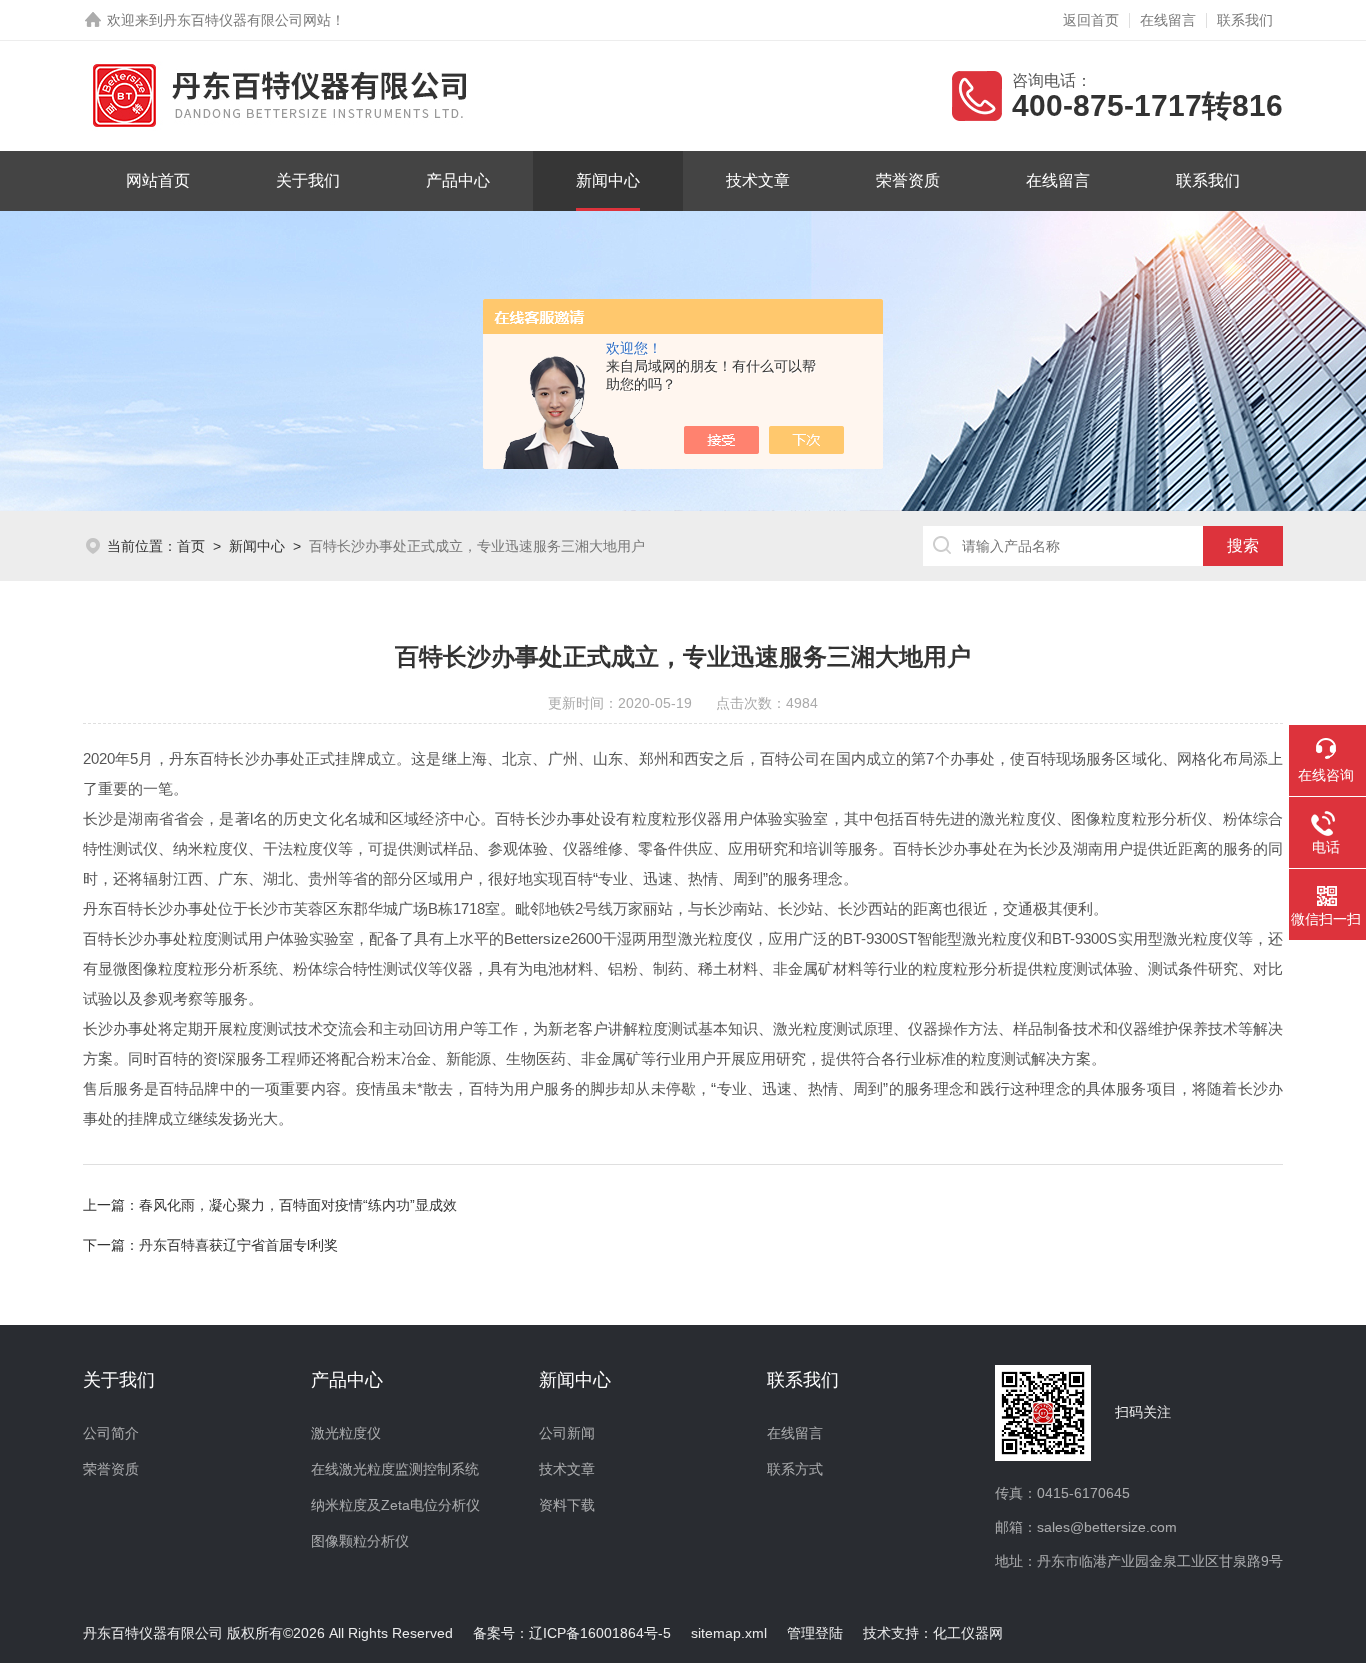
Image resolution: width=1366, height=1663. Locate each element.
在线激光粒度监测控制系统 (395, 1469)
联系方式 (795, 1469)
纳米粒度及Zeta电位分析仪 (395, 1505)
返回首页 (1091, 20)
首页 (191, 546)
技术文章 (758, 180)
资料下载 (567, 1505)
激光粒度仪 (346, 1433)
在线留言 (1168, 20)
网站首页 (158, 180)
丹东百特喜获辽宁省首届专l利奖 (238, 1245)
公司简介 (111, 1433)
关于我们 (308, 180)
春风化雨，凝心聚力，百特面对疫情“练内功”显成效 (298, 1205)
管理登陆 (815, 1633)
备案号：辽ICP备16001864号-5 (572, 1633)
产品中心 (458, 180)
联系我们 (1245, 20)
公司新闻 (567, 1433)
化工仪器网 (968, 1633)
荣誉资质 (908, 180)
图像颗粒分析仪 (360, 1541)
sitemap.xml (729, 1633)
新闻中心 (608, 180)
